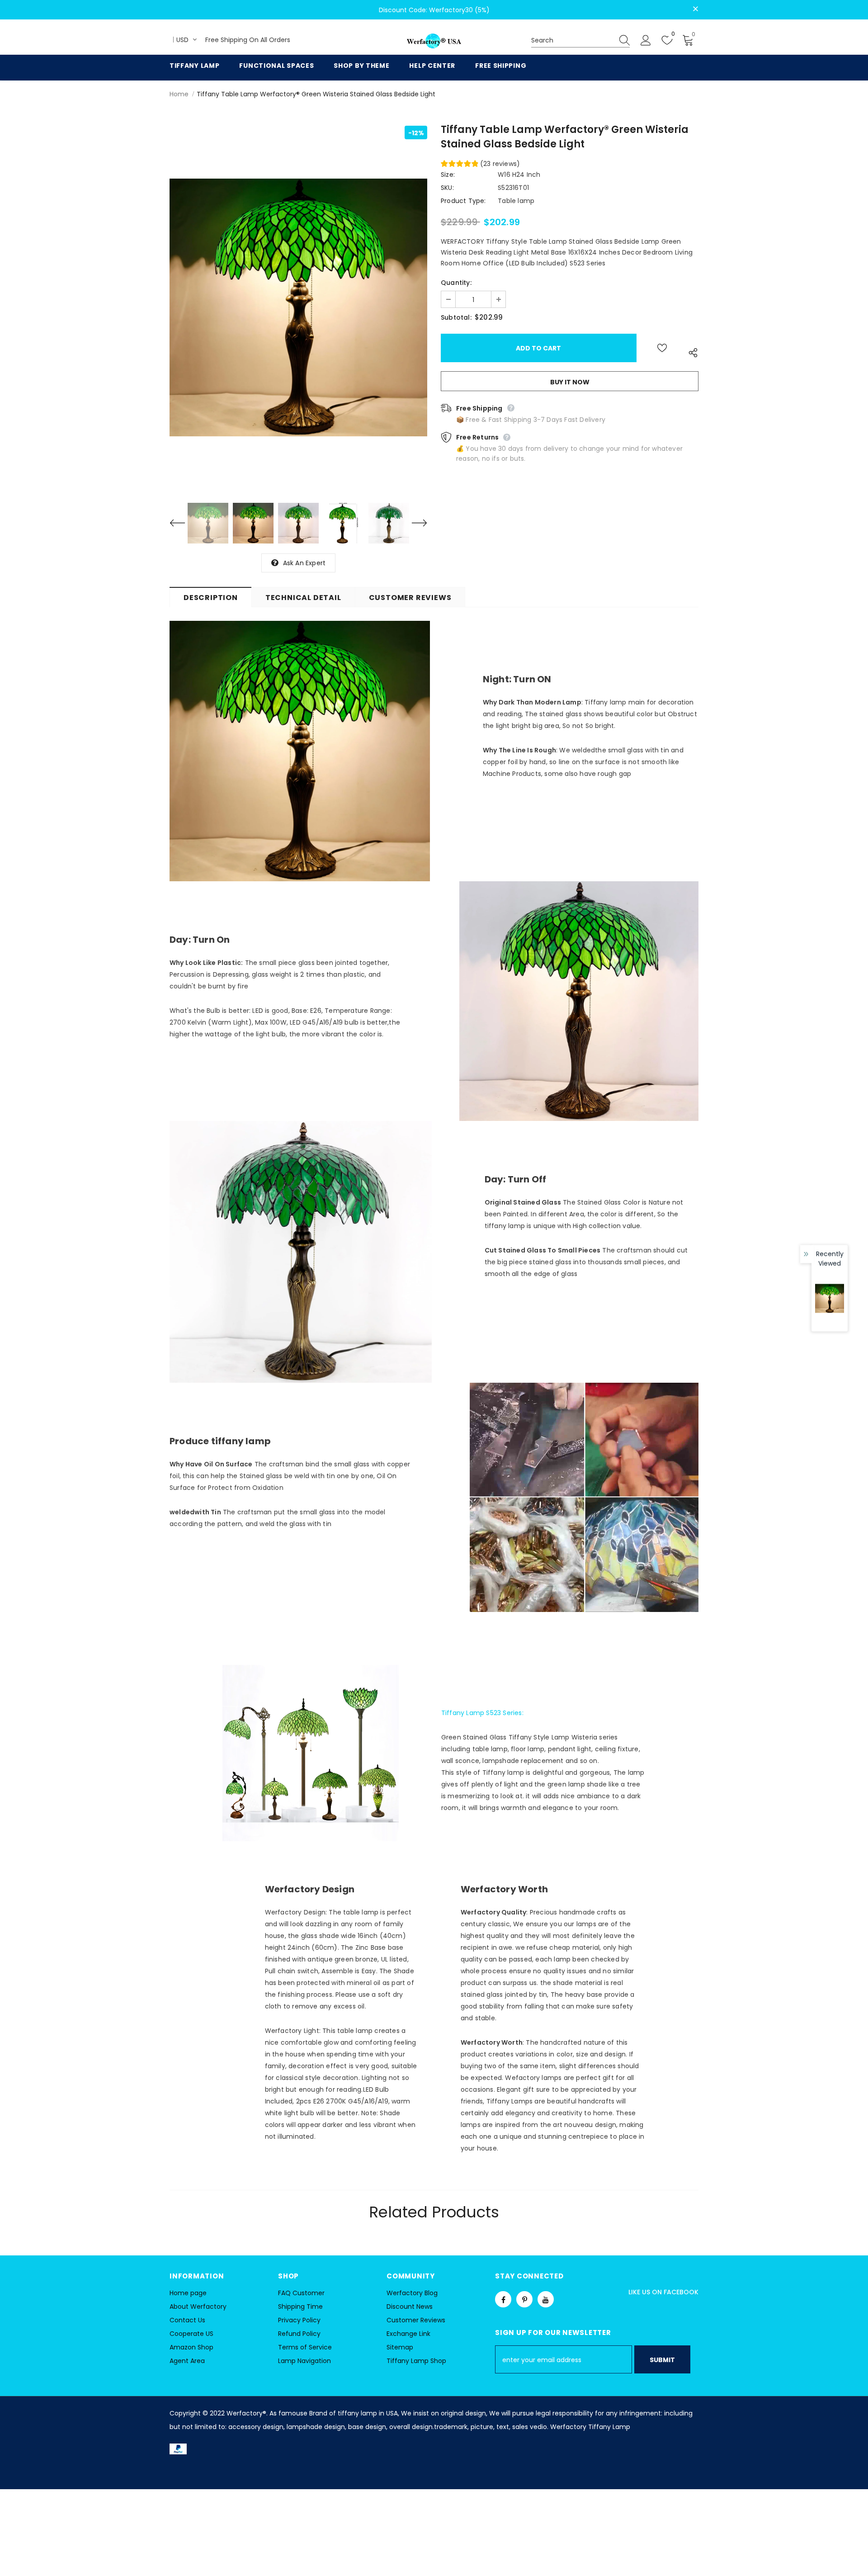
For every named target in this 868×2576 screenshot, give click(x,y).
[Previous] (183, 523)
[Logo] (434, 41)
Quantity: (456, 283)
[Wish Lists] (662, 348)
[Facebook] (503, 2299)
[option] (298, 307)
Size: (448, 175)
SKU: (447, 188)
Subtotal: (456, 317)
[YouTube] (546, 2299)
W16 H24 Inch (519, 175)
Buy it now (570, 382)
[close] (695, 9)
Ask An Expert (304, 563)
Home (179, 94)
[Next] (414, 523)
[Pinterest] (524, 2299)
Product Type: (463, 201)
